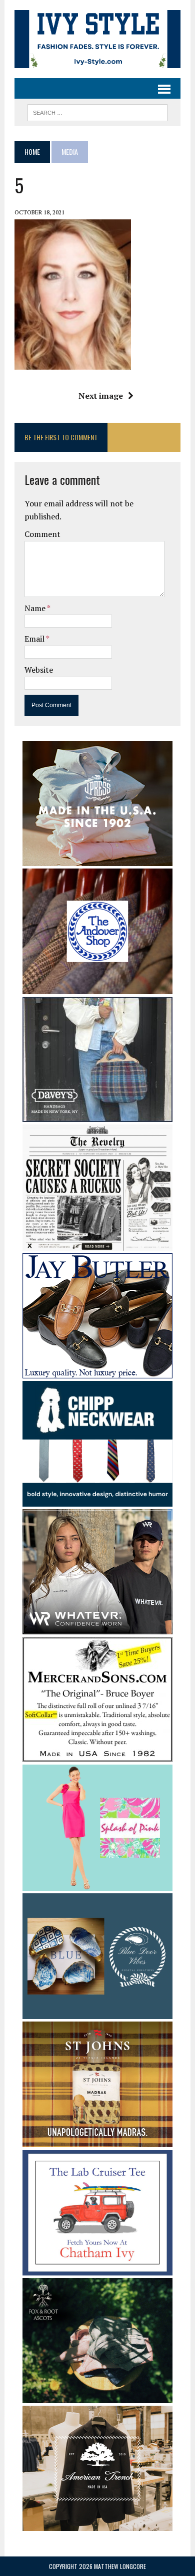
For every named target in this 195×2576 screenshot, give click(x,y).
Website (39, 670)
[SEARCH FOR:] (97, 111)
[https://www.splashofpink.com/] (97, 1884)
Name (36, 608)
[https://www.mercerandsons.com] (97, 1756)
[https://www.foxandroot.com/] (97, 2397)
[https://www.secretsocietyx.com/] (97, 1244)
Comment (42, 534)
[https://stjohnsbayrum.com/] (97, 2140)
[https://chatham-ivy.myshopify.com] (97, 2269)
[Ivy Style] (97, 39)
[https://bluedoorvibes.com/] (97, 2012)
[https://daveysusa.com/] (97, 1115)
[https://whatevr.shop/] (97, 1628)
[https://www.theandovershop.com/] (97, 988)
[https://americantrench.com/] (97, 2524)
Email (35, 639)
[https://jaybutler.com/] (97, 1371)
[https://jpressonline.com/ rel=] (97, 859)
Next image (101, 396)
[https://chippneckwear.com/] (97, 1500)
